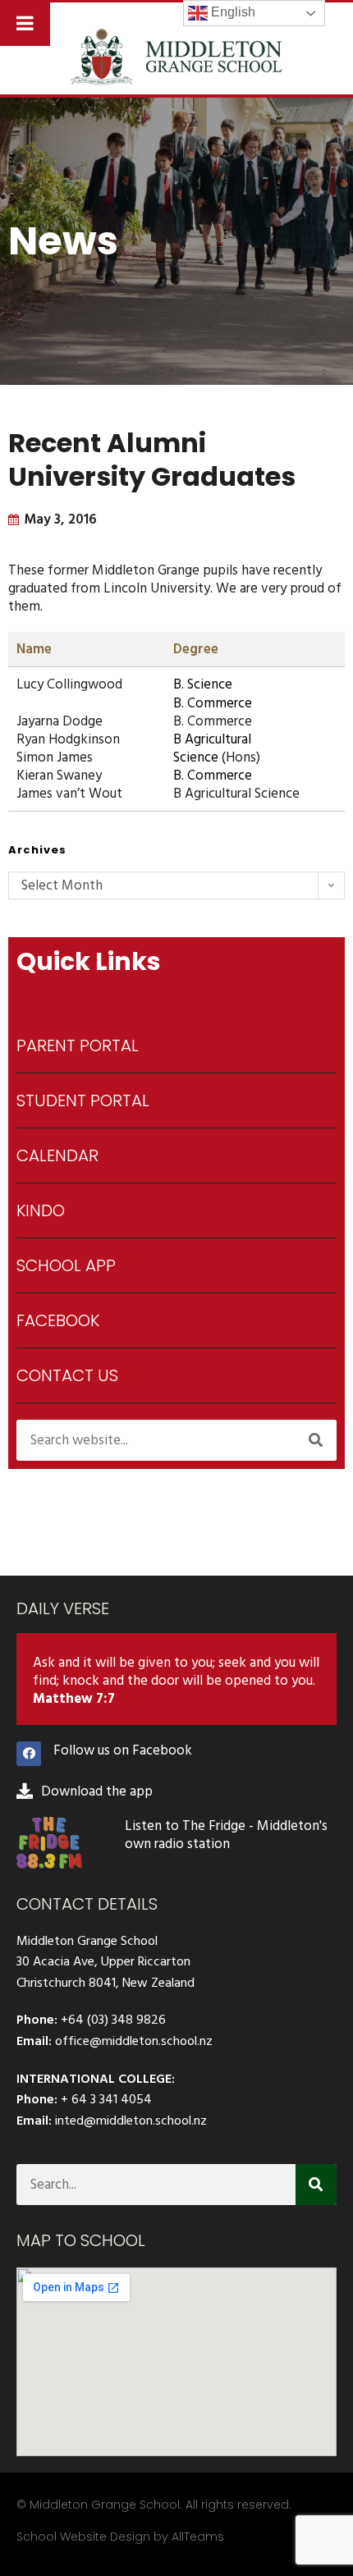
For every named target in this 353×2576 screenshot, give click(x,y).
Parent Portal (78, 1045)
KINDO (41, 1210)
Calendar (57, 1155)
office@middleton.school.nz (134, 2041)
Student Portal (83, 1100)
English (232, 12)
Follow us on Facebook (123, 1750)
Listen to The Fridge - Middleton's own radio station (226, 1835)
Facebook (58, 1320)
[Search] (316, 1440)
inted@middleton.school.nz (131, 2121)
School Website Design (83, 2537)
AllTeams (198, 2537)
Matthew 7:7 (74, 1699)
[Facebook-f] (29, 1754)
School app (66, 1265)
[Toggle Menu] (25, 23)
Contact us (67, 1375)
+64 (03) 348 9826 (113, 2020)
